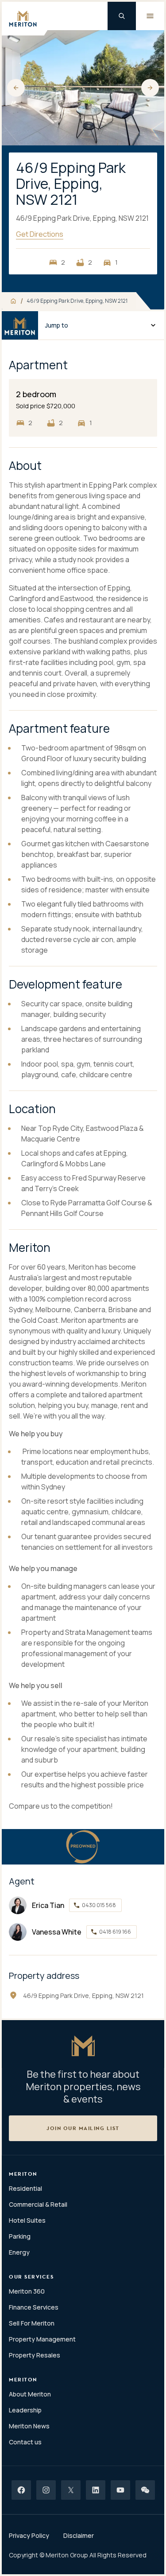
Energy (19, 2252)
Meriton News (29, 2426)
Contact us (25, 2442)
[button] (16, 88)
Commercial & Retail (38, 2204)
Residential (25, 2188)
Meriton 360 (27, 2291)
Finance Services (34, 2307)
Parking (20, 2236)
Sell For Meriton (32, 2323)
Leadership (25, 2410)
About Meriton (30, 2394)
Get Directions (40, 234)
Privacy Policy (29, 2535)
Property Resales (35, 2355)
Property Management (42, 2339)
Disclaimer (79, 2535)
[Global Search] (122, 16)
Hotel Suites (27, 2220)
